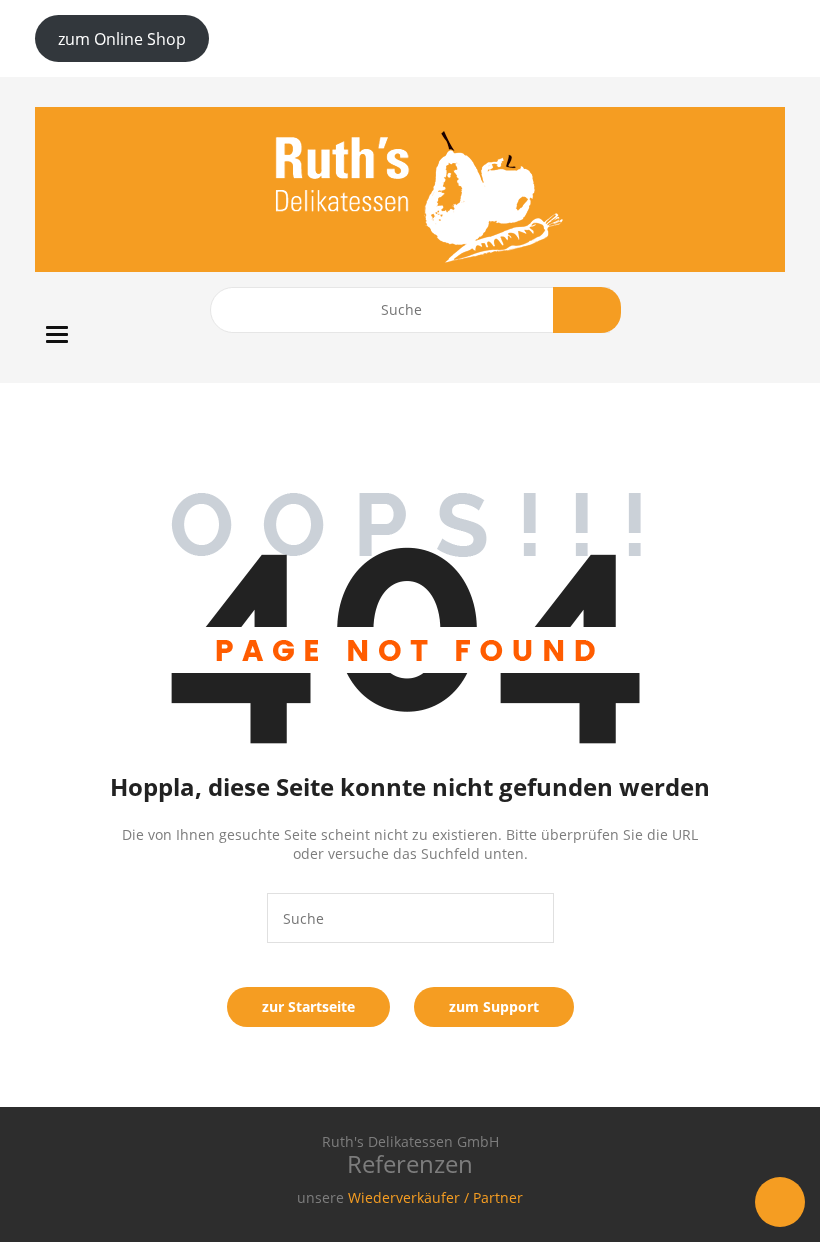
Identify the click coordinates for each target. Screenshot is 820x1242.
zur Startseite (308, 1006)
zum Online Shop (122, 39)
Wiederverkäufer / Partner (435, 1197)
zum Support (494, 1006)
